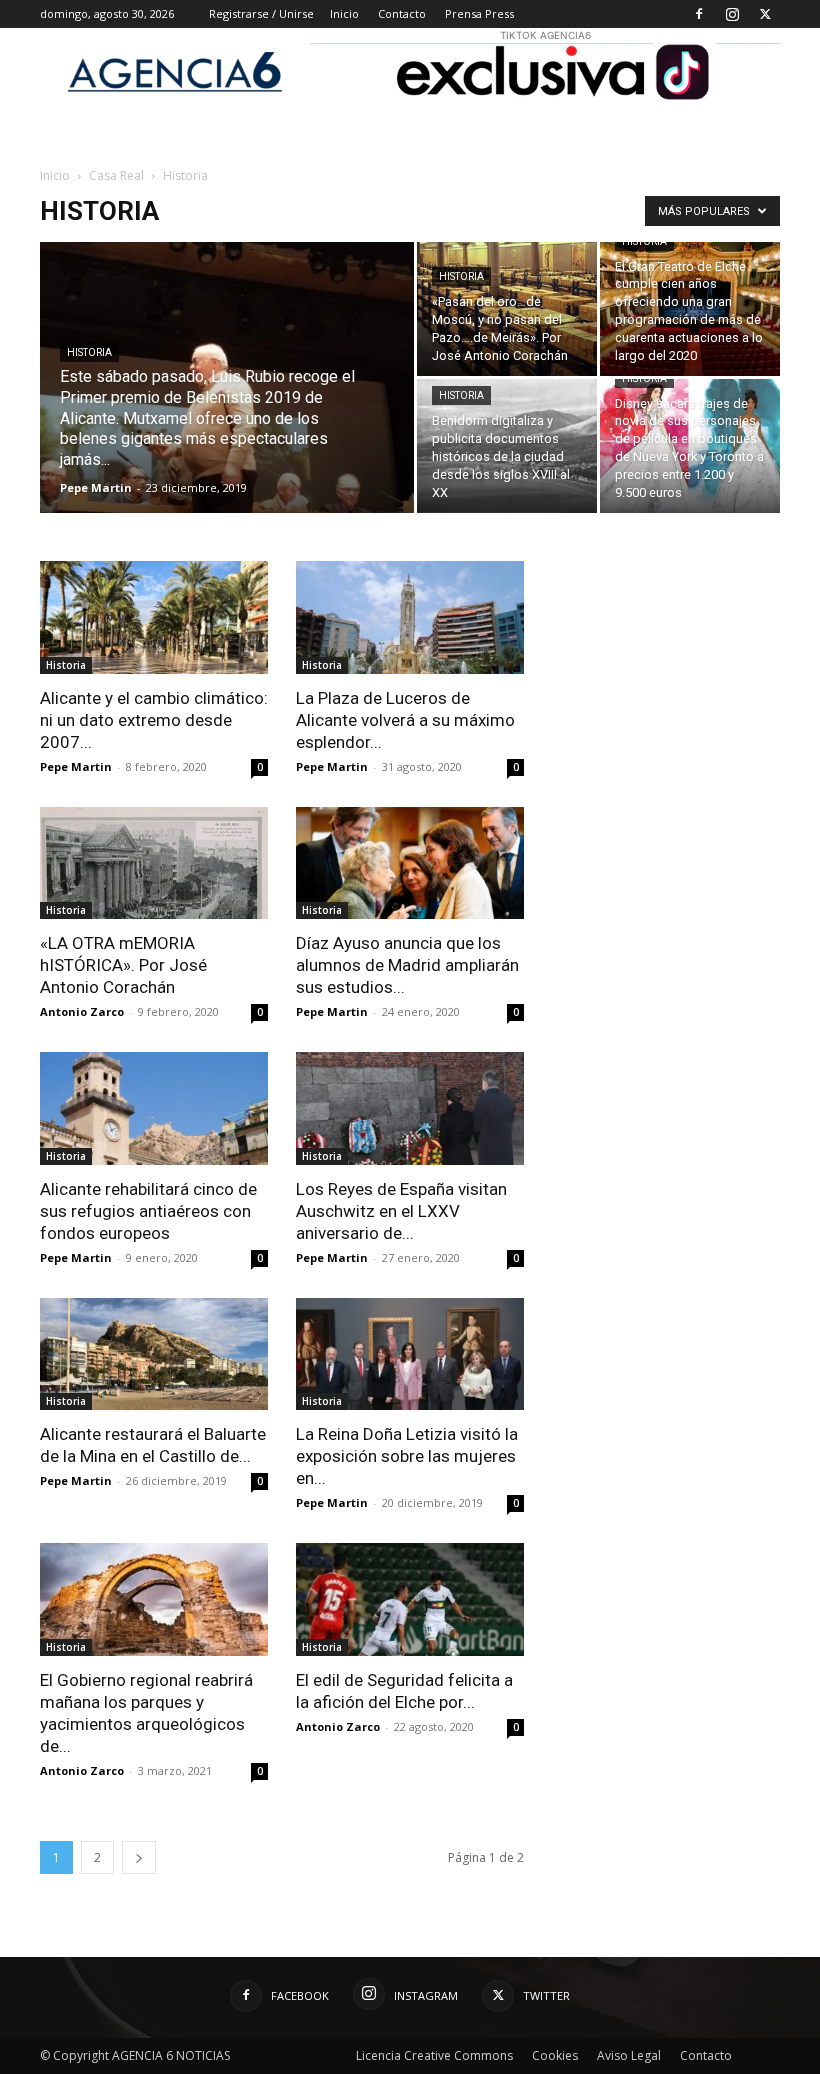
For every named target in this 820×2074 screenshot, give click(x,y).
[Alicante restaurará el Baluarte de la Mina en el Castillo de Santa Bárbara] (154, 1354)
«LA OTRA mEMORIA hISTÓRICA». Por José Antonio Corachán (123, 965)
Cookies (555, 2055)
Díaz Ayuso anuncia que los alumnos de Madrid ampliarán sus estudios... (407, 965)
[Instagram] (732, 14)
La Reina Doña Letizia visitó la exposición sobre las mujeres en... (407, 1456)
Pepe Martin (96, 487)
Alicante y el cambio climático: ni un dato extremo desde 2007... (154, 720)
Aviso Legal (629, 2055)
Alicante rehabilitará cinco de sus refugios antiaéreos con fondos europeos (148, 1211)
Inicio (344, 13)
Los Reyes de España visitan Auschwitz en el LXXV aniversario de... (401, 1211)
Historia (89, 352)
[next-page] (139, 1857)
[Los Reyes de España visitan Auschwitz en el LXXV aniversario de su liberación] (410, 1108)
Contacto (402, 13)
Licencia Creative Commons (434, 2055)
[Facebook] (699, 14)
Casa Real (116, 175)
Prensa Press (479, 13)
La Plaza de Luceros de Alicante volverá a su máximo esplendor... (405, 720)
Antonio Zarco (82, 1011)
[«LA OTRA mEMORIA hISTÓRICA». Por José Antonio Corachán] (154, 863)
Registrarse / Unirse (261, 13)
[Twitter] (765, 14)
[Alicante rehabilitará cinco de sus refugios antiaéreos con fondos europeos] (154, 1108)
